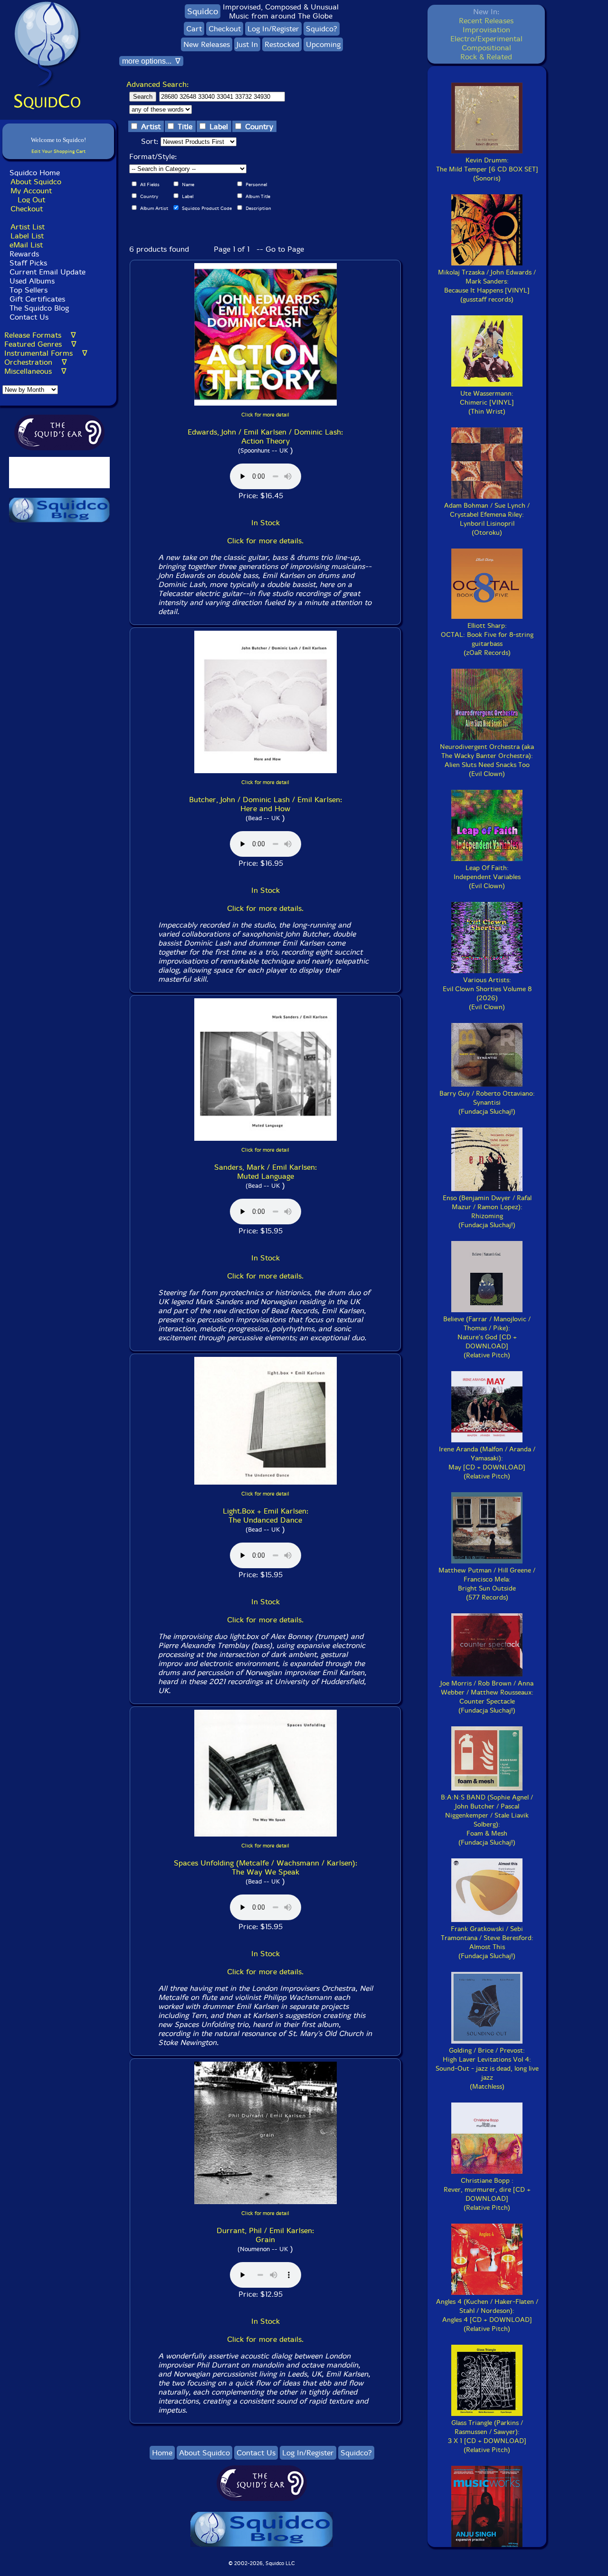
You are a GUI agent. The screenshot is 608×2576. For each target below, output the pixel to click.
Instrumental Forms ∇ (46, 353)
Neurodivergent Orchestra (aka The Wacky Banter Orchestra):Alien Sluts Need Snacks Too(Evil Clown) (487, 760)
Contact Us (28, 317)
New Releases (207, 44)
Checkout (27, 209)
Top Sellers (28, 290)
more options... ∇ (151, 61)
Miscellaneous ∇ (35, 371)
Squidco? (322, 29)
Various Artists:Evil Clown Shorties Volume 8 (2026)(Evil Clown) (487, 994)
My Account (31, 191)
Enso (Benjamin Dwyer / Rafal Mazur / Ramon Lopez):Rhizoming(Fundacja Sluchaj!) (487, 1212)
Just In (247, 44)
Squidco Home (35, 173)
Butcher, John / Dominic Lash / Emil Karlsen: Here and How (266, 804)
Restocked (282, 44)
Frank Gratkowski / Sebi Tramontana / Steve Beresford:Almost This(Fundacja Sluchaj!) (487, 1942)
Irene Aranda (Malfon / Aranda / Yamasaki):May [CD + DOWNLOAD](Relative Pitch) (487, 1463)
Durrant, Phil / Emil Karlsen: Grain (265, 2235)
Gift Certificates (37, 299)
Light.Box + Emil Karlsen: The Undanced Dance (266, 1515)
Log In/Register (273, 29)
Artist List (28, 227)
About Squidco (36, 182)
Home (162, 2453)
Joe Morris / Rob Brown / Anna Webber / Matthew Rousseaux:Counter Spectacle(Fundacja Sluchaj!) (487, 1697)
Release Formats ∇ (40, 335)
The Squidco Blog (39, 308)
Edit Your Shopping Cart (58, 151)
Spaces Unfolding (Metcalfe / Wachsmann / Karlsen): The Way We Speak (266, 1867)
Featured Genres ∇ (40, 344)
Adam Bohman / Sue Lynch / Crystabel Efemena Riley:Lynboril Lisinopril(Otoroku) (487, 519)
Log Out (31, 200)
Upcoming (323, 44)
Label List (27, 236)
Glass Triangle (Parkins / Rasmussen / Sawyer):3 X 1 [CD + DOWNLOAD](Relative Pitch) (487, 2436)
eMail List (26, 245)
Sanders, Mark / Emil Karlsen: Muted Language (266, 1172)
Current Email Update (46, 272)
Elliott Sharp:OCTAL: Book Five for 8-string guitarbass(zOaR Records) (487, 639)
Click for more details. (265, 541)
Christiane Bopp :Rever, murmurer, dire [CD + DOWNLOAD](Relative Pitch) (487, 2194)
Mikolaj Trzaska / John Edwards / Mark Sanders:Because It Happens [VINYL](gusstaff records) (487, 286)
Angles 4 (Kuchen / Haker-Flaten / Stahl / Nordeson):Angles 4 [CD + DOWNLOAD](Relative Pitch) (487, 2315)
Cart (194, 29)
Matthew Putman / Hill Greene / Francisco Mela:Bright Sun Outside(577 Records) (487, 1584)
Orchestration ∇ (36, 362)
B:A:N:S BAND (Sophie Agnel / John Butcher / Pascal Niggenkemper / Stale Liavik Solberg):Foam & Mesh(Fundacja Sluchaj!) (487, 1820)
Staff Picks (28, 263)
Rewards (24, 254)
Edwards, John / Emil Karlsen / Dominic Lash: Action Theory (265, 436)
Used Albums (32, 281)
